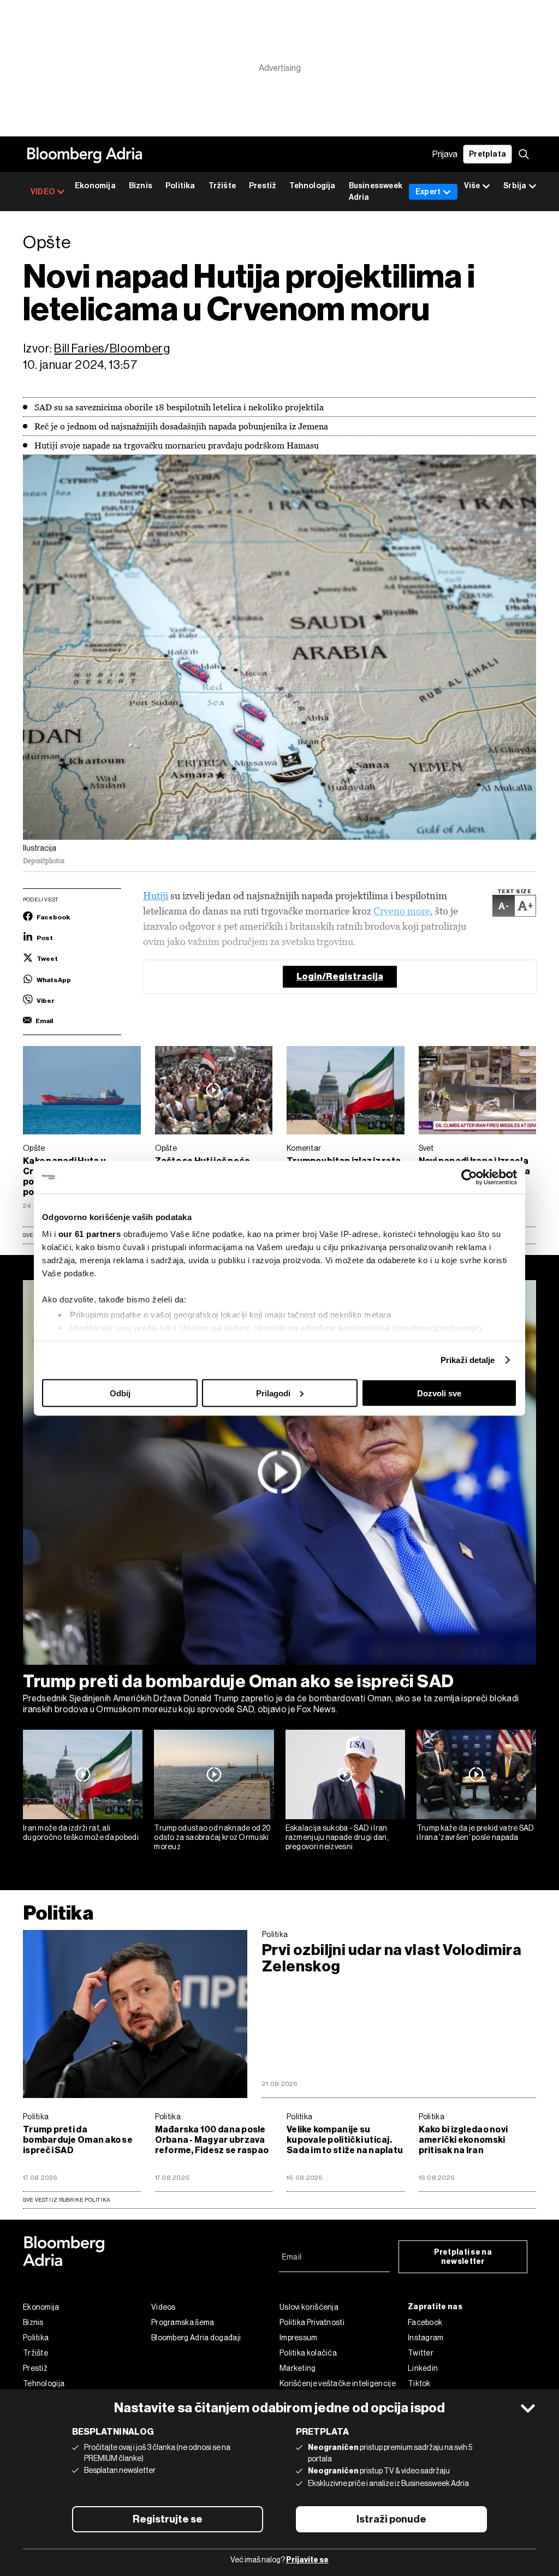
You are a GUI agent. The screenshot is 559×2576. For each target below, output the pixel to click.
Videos (163, 2307)
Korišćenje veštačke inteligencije (338, 2383)
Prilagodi (273, 1393)
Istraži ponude (391, 2519)
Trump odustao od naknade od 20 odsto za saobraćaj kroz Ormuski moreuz (212, 1837)
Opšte (34, 1148)
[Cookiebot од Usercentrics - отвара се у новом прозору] (469, 1177)
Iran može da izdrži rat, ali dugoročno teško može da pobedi (81, 1833)
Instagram (426, 2338)
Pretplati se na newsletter (463, 2257)
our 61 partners (90, 1234)
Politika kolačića (308, 2353)
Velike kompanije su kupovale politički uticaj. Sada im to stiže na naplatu (345, 2140)
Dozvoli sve (439, 1393)
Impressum (299, 2338)
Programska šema (183, 2322)
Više (472, 186)
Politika (180, 186)
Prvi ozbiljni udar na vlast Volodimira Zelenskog (392, 1958)
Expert (428, 192)
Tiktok (419, 2383)
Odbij (120, 1393)
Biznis (141, 186)
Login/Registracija (340, 976)
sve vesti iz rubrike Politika (66, 2200)
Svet (426, 1148)
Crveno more (402, 911)
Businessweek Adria (376, 192)
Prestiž (263, 186)
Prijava (445, 154)
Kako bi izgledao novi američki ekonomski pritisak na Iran (463, 2140)
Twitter (421, 2353)
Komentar (304, 1148)
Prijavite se (307, 2560)
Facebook (425, 2322)
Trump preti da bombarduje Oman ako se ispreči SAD (239, 1681)
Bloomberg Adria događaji (196, 2338)
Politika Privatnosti (312, 2322)
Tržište (222, 186)
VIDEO (43, 192)
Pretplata (487, 154)
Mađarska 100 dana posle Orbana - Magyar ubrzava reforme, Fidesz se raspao (212, 2140)
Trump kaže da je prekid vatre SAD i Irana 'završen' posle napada (475, 1833)
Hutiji (156, 896)
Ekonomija (95, 186)
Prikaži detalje (468, 1360)
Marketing (298, 2368)
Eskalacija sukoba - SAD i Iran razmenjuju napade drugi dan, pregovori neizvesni (337, 1837)
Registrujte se (168, 2519)
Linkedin (423, 2368)
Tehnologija (312, 186)
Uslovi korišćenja (309, 2307)
